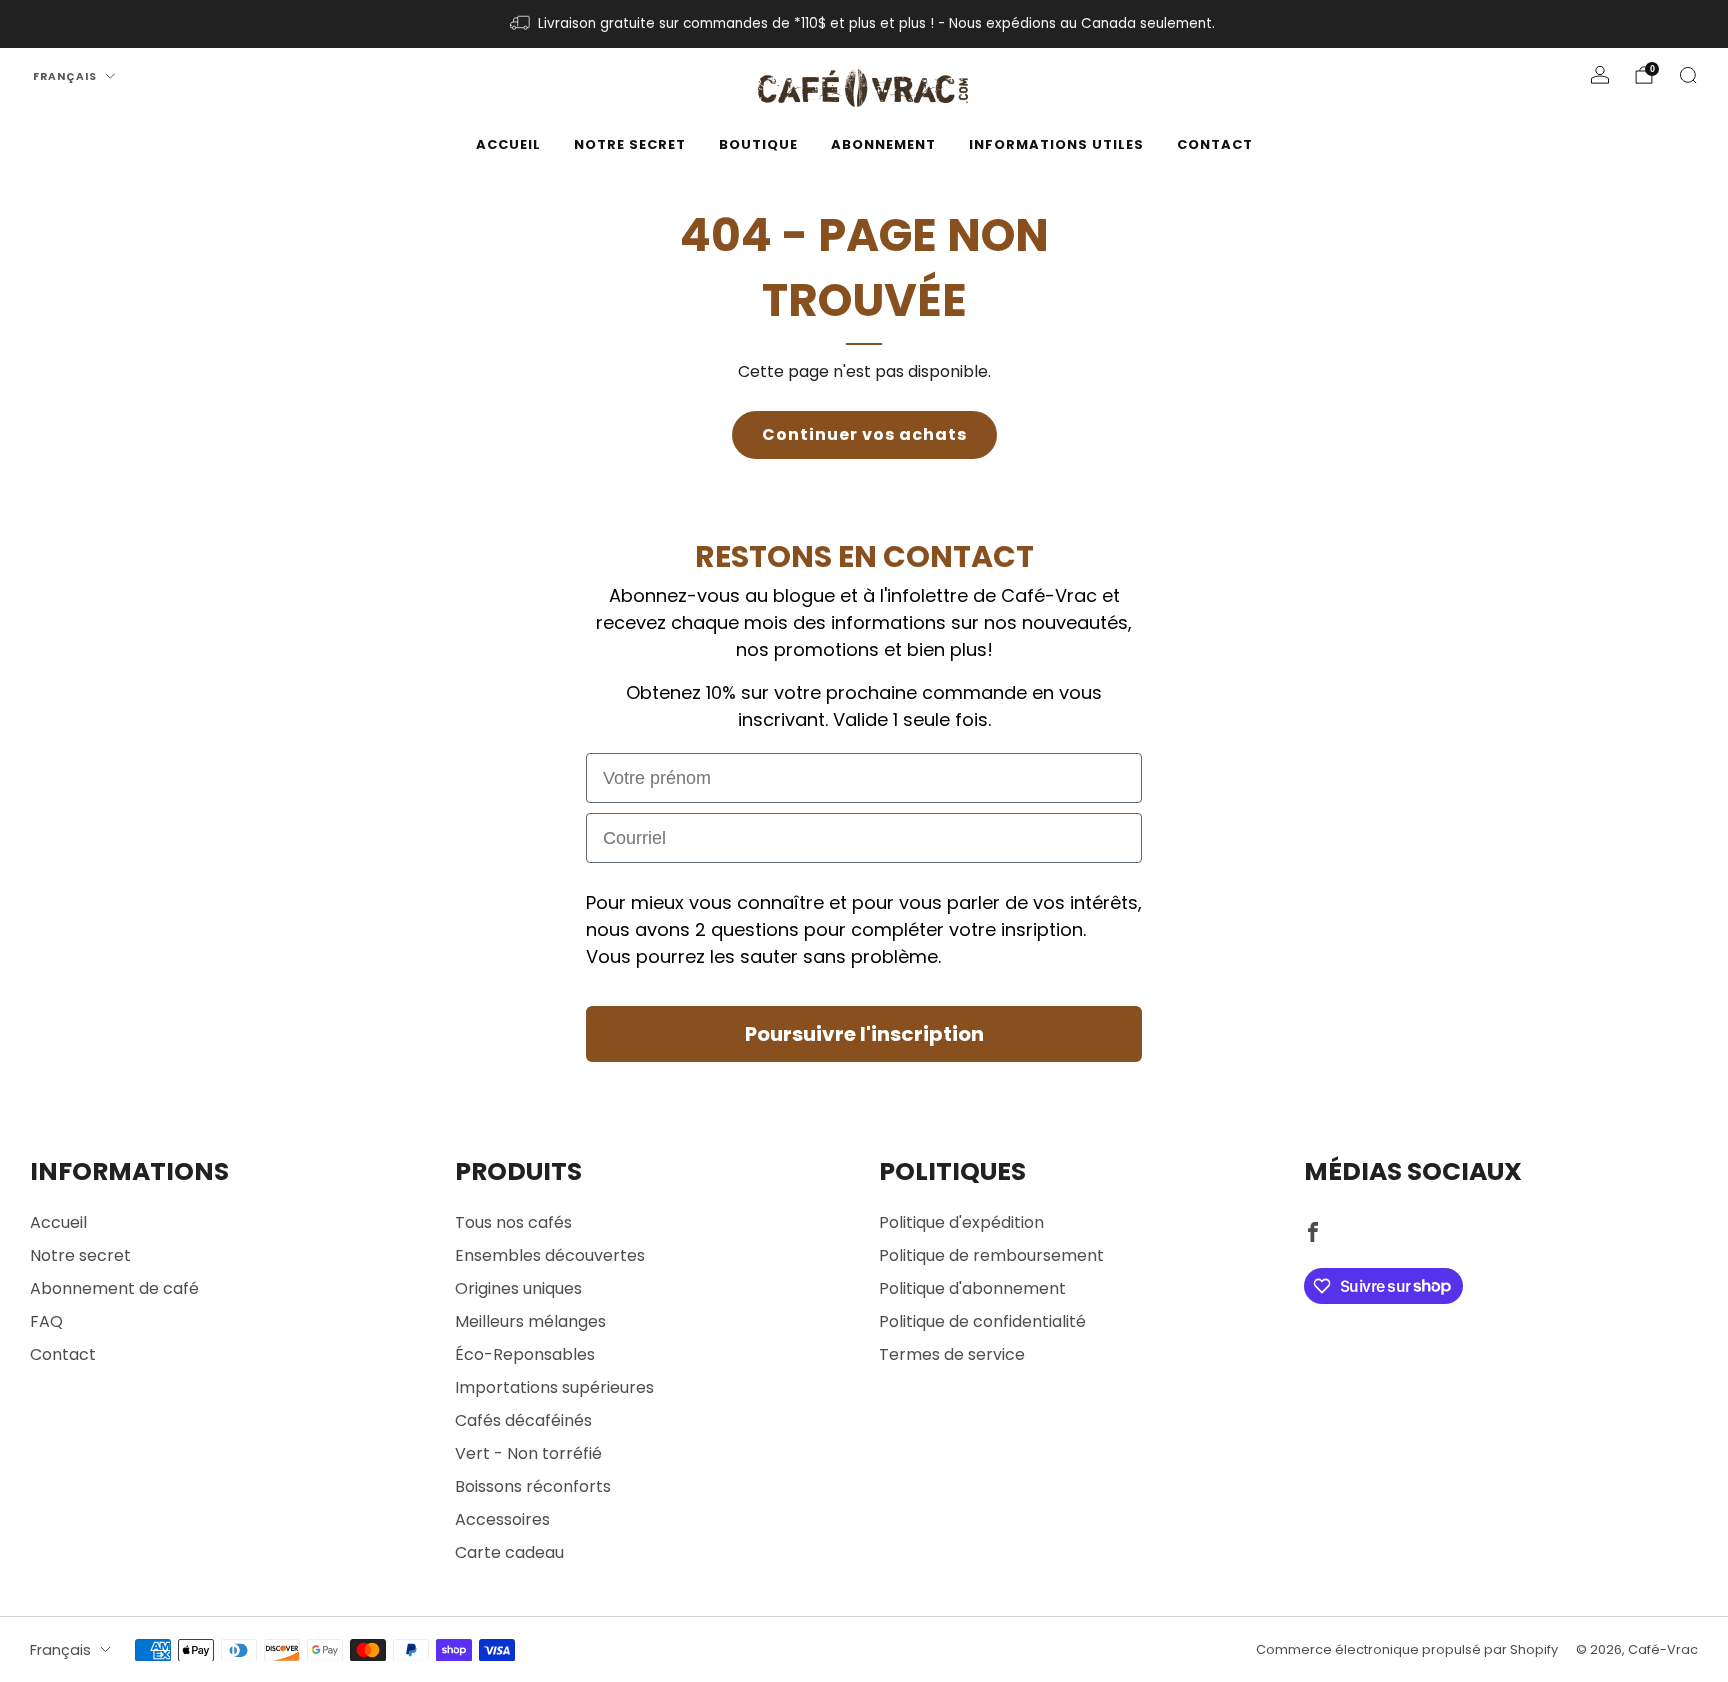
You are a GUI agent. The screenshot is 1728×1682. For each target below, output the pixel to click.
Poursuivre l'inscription (864, 995)
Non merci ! (864, 1056)
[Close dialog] (1089, 619)
